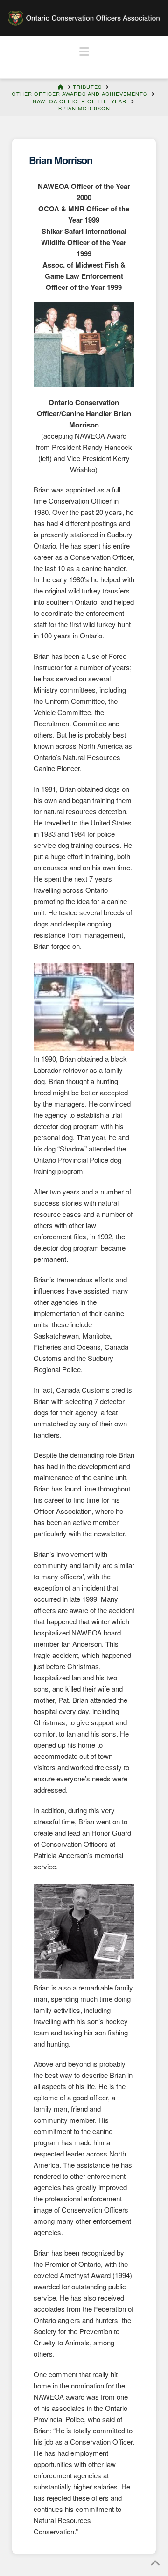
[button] (84, 51)
